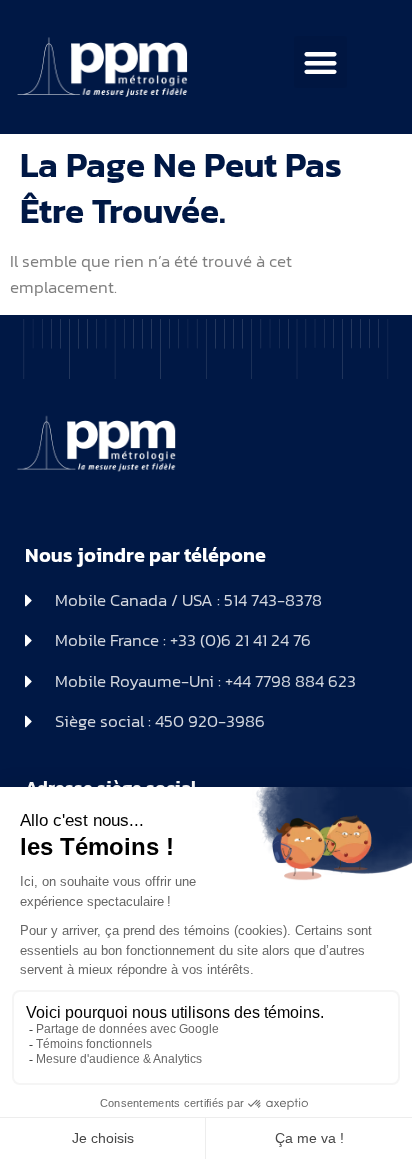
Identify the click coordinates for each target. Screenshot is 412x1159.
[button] (320, 62)
